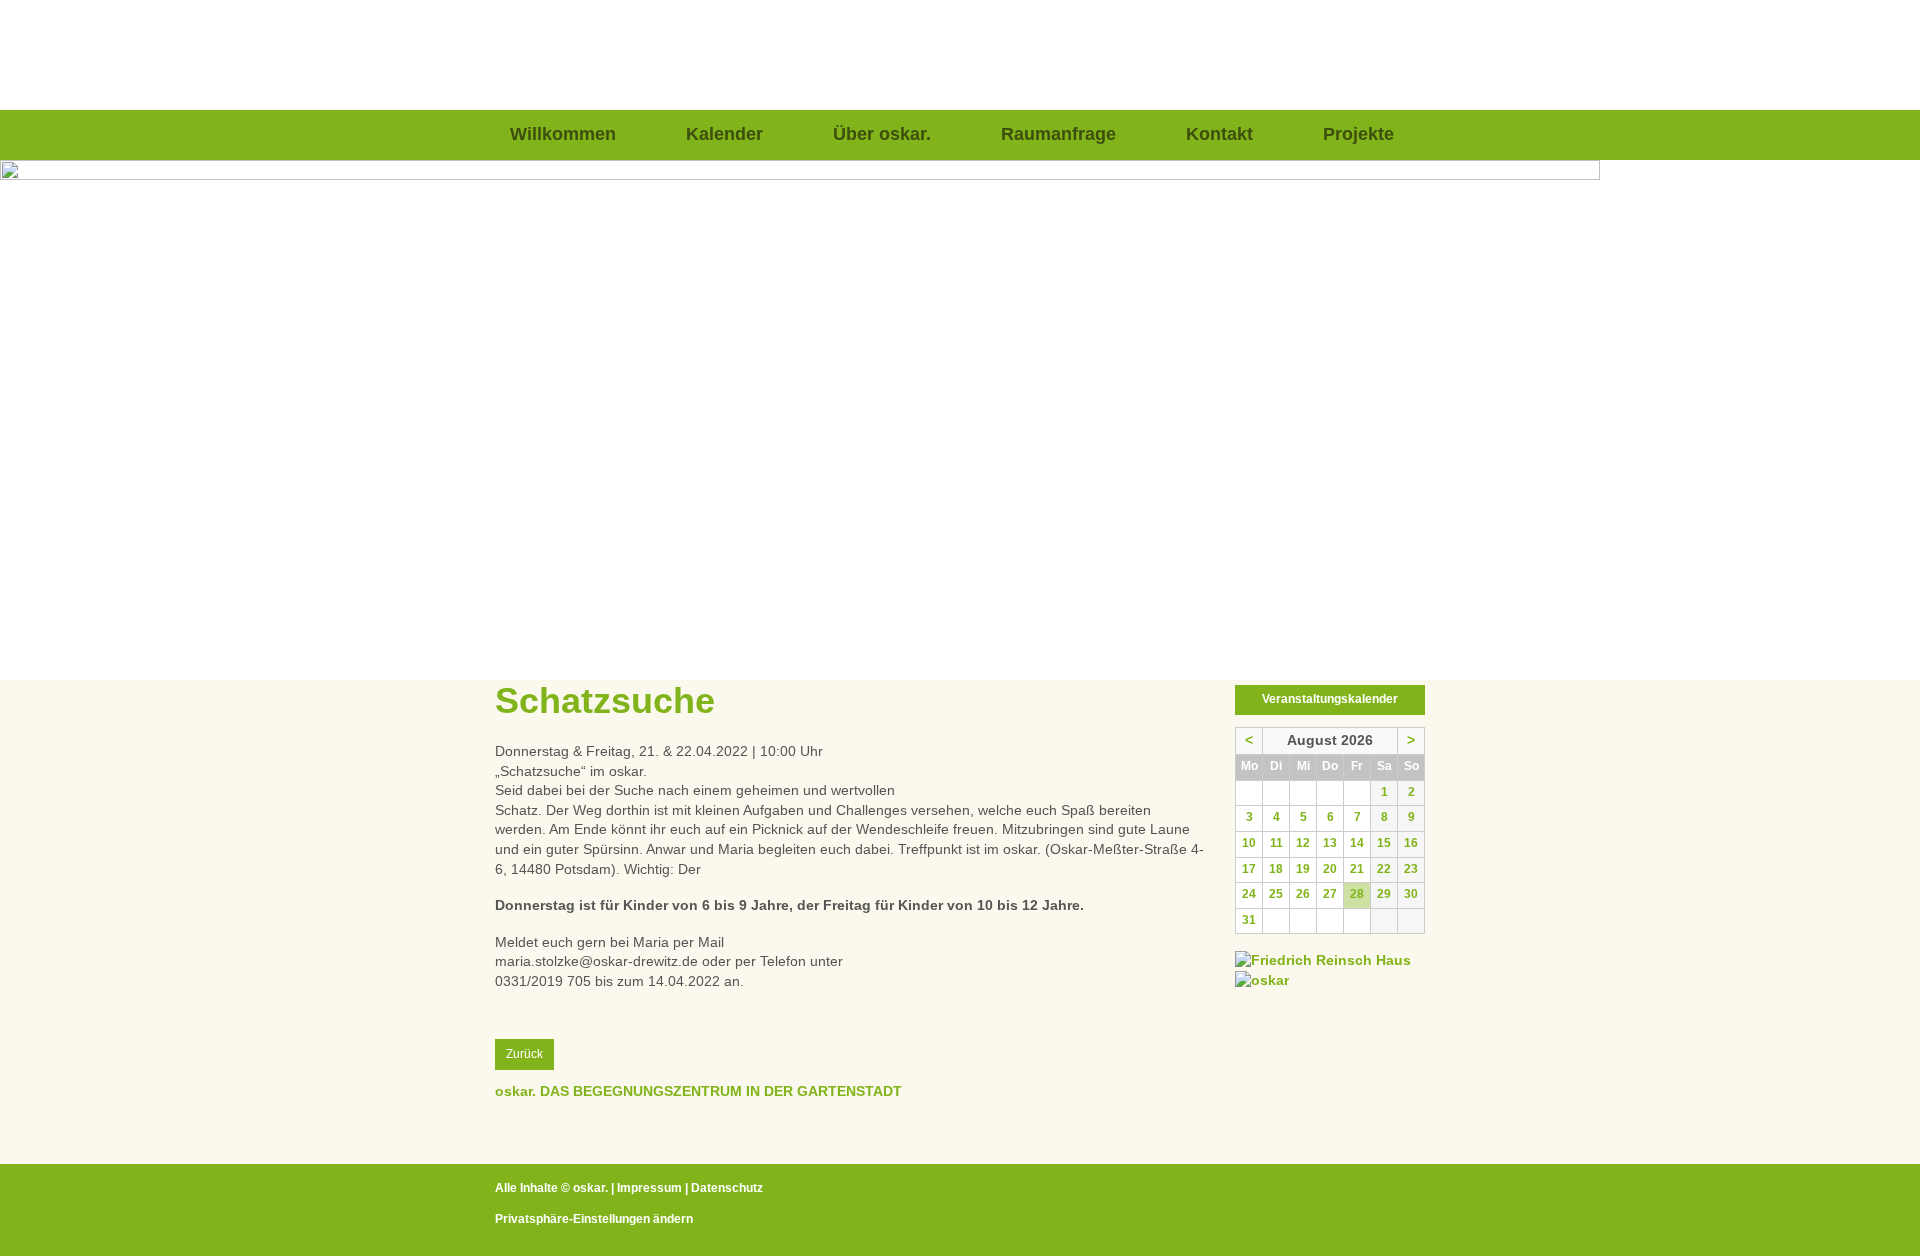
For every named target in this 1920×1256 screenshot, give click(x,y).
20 (1330, 869)
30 (1411, 894)
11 (1276, 843)
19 (1303, 869)
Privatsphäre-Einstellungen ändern (594, 1219)
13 (1330, 843)
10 (1249, 843)
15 (1384, 843)
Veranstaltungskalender (1330, 699)
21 (1357, 869)
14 (1357, 843)
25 (1276, 894)
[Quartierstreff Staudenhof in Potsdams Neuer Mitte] (1262, 980)
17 (1249, 869)
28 (1357, 894)
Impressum (649, 1188)
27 (1330, 894)
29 (1384, 894)
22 (1384, 869)
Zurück (524, 1054)
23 (1411, 869)
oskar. (590, 1188)
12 (1303, 843)
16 (1411, 843)
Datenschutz (727, 1188)
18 (1276, 869)
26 (1303, 894)
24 (1249, 894)
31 (1249, 920)
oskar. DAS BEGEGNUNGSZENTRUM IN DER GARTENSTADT (698, 1091)
